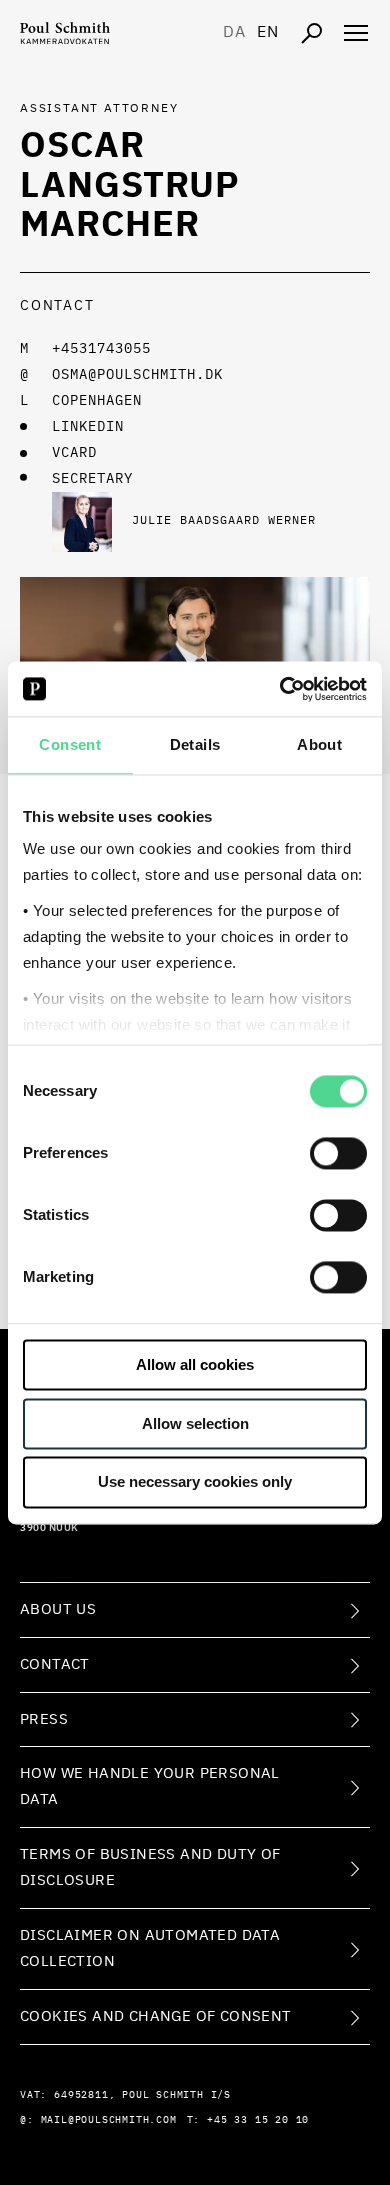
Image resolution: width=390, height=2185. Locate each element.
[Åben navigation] (356, 33)
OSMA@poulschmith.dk (137, 375)
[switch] (338, 1153)
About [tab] (319, 744)
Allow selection (195, 1423)
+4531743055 (101, 349)
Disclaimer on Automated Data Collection (150, 1948)
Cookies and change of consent (156, 2016)
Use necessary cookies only (195, 1482)
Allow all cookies (195, 1364)
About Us (58, 1609)
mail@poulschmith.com (109, 2120)
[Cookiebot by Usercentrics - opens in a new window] (280, 689)
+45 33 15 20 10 (258, 2120)
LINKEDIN (88, 427)
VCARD (74, 453)
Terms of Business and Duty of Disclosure (150, 1867)
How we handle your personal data (150, 1786)
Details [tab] (195, 744)
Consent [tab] (70, 744)
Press (44, 1719)
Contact (55, 1664)
